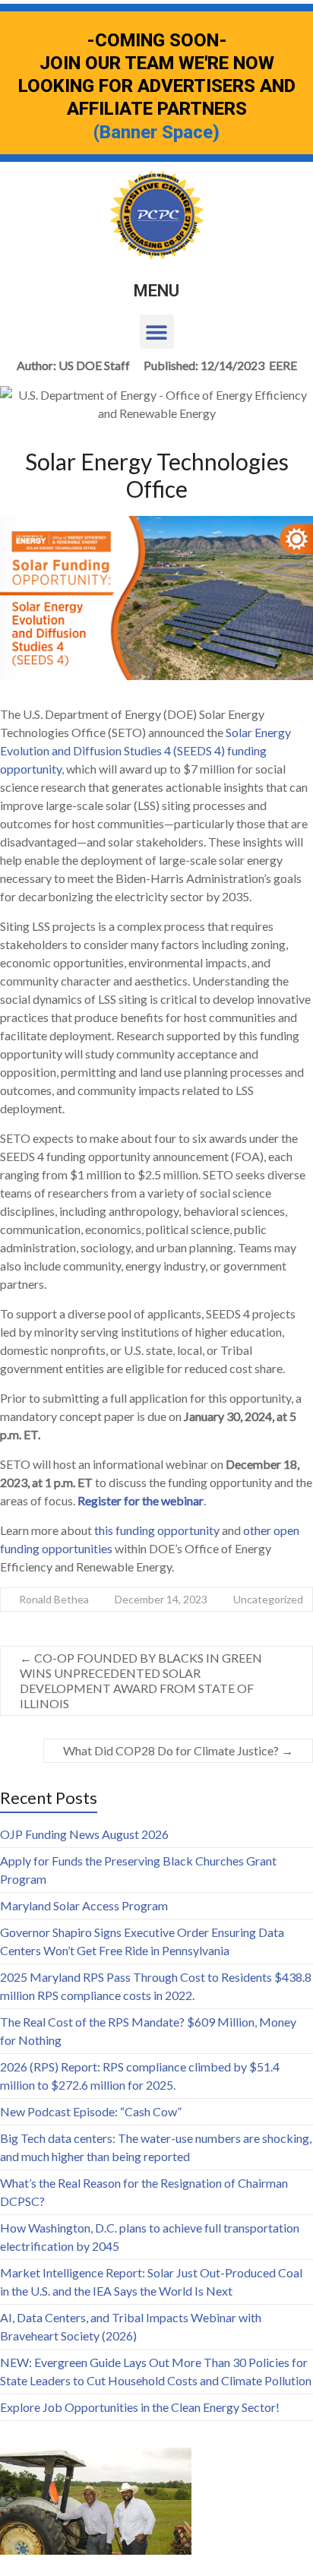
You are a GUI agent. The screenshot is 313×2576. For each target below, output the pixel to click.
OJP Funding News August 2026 (84, 1834)
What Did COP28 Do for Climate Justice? (178, 1750)
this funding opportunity (157, 1530)
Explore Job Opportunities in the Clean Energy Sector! (140, 2407)
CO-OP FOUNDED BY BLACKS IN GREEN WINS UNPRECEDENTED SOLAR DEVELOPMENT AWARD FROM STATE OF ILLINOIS (141, 1680)
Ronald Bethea (54, 1599)
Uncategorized (268, 1599)
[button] (157, 332)
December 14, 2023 (161, 1599)
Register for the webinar (141, 1500)
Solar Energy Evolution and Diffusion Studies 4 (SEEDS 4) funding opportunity (145, 750)
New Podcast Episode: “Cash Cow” (91, 2111)
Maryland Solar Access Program (84, 1905)
